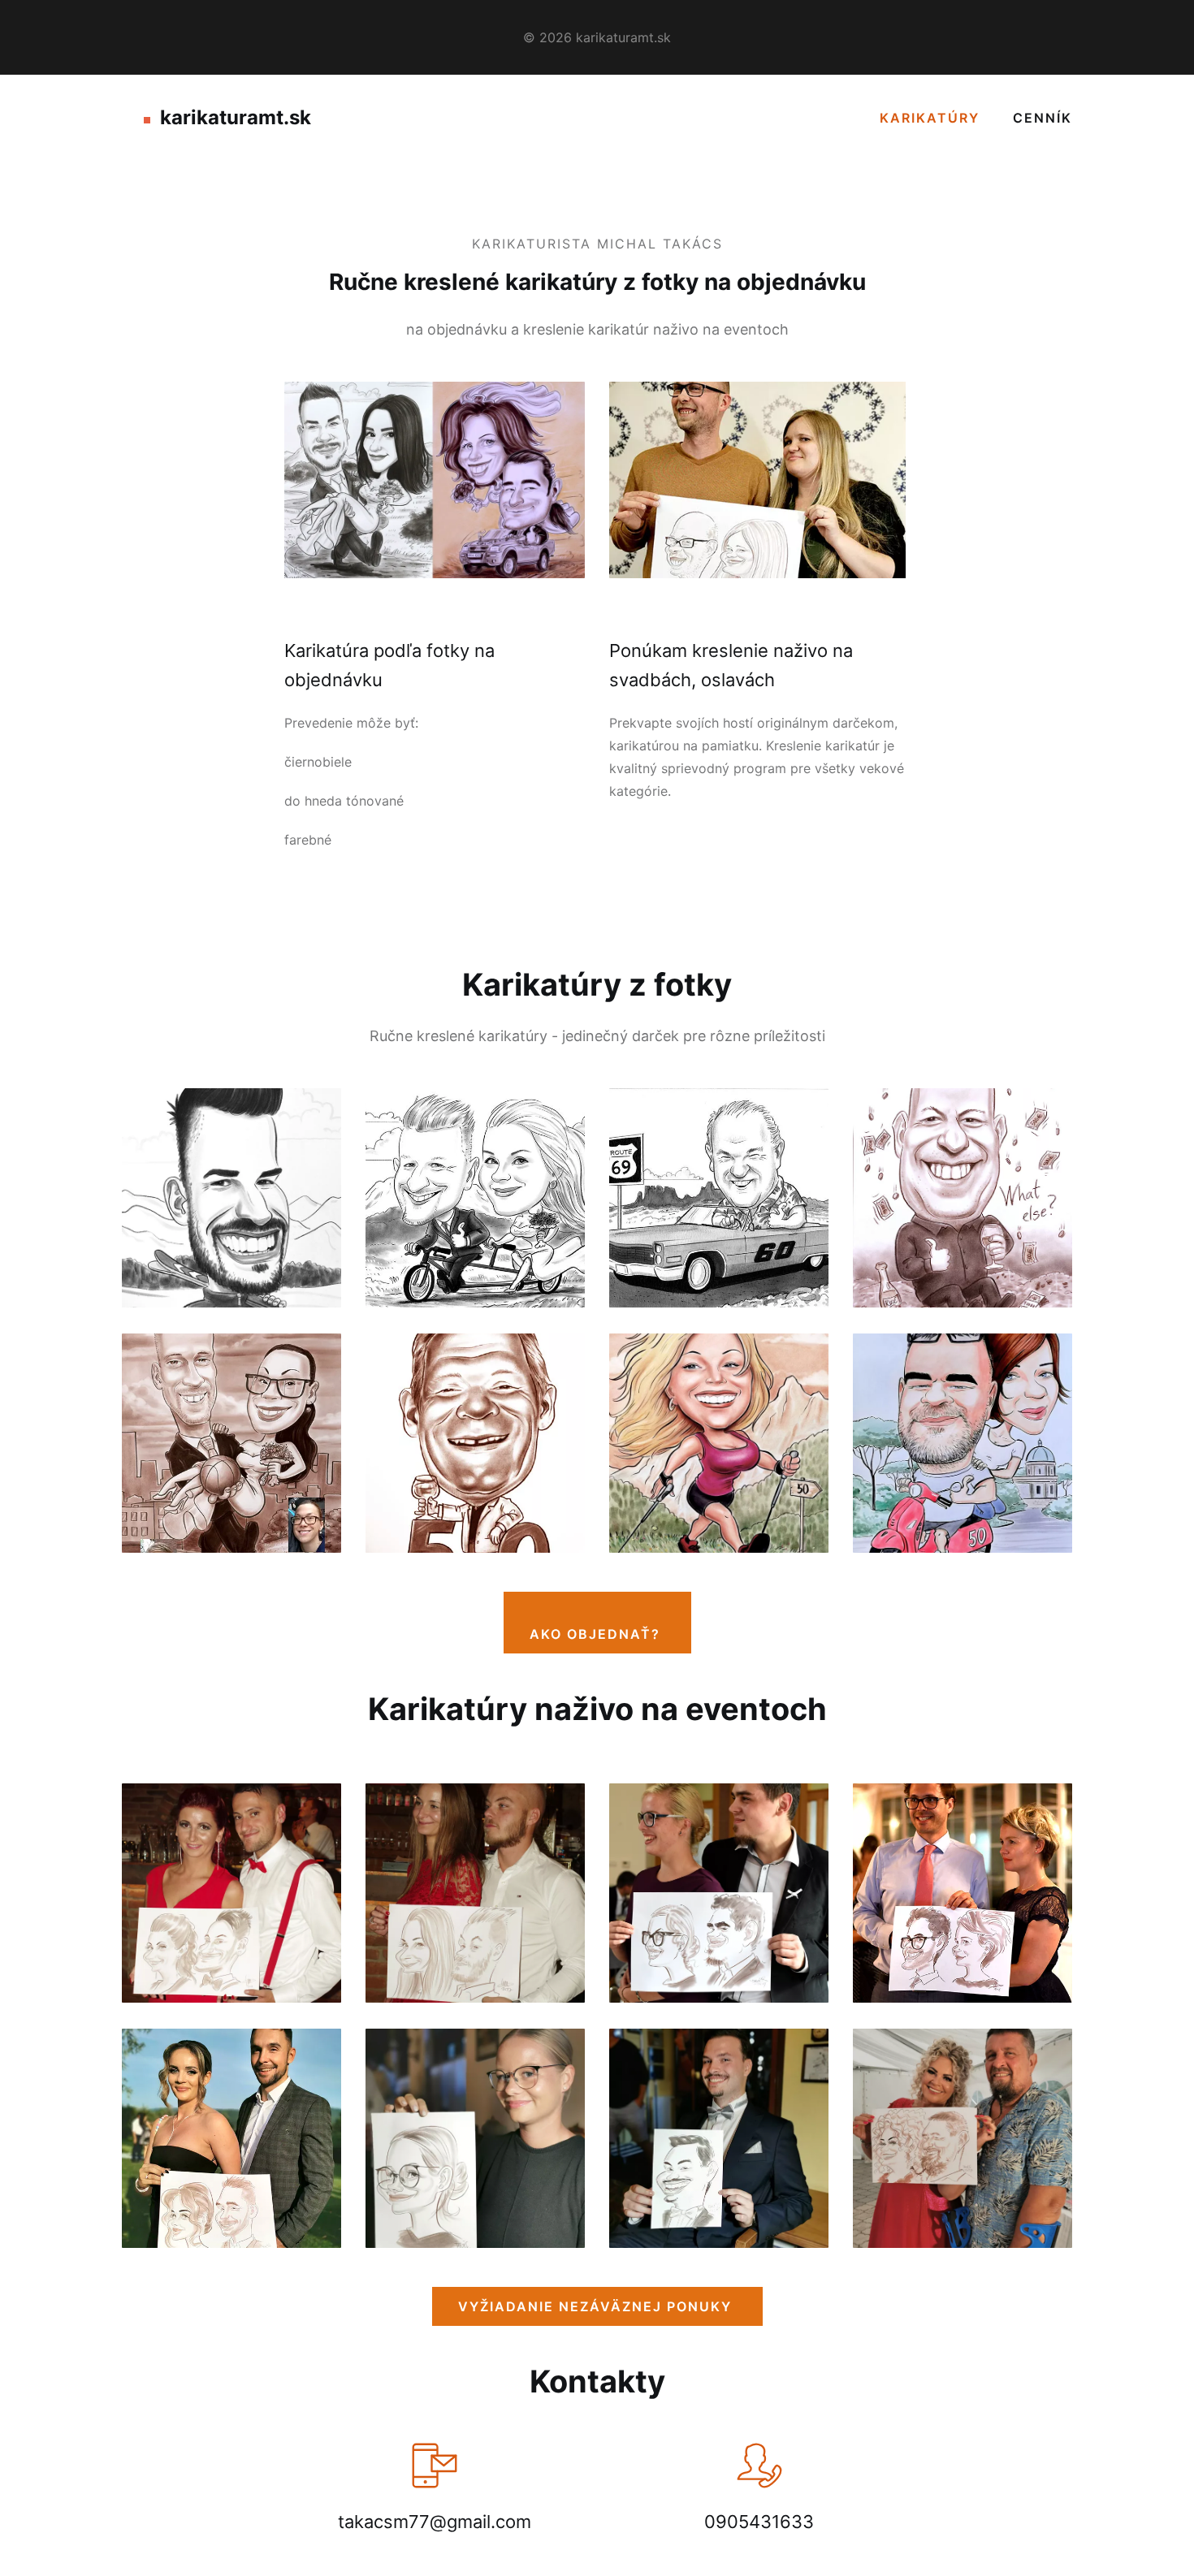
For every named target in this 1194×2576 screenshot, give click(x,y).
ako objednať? (597, 1634)
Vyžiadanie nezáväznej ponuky (597, 2306)
